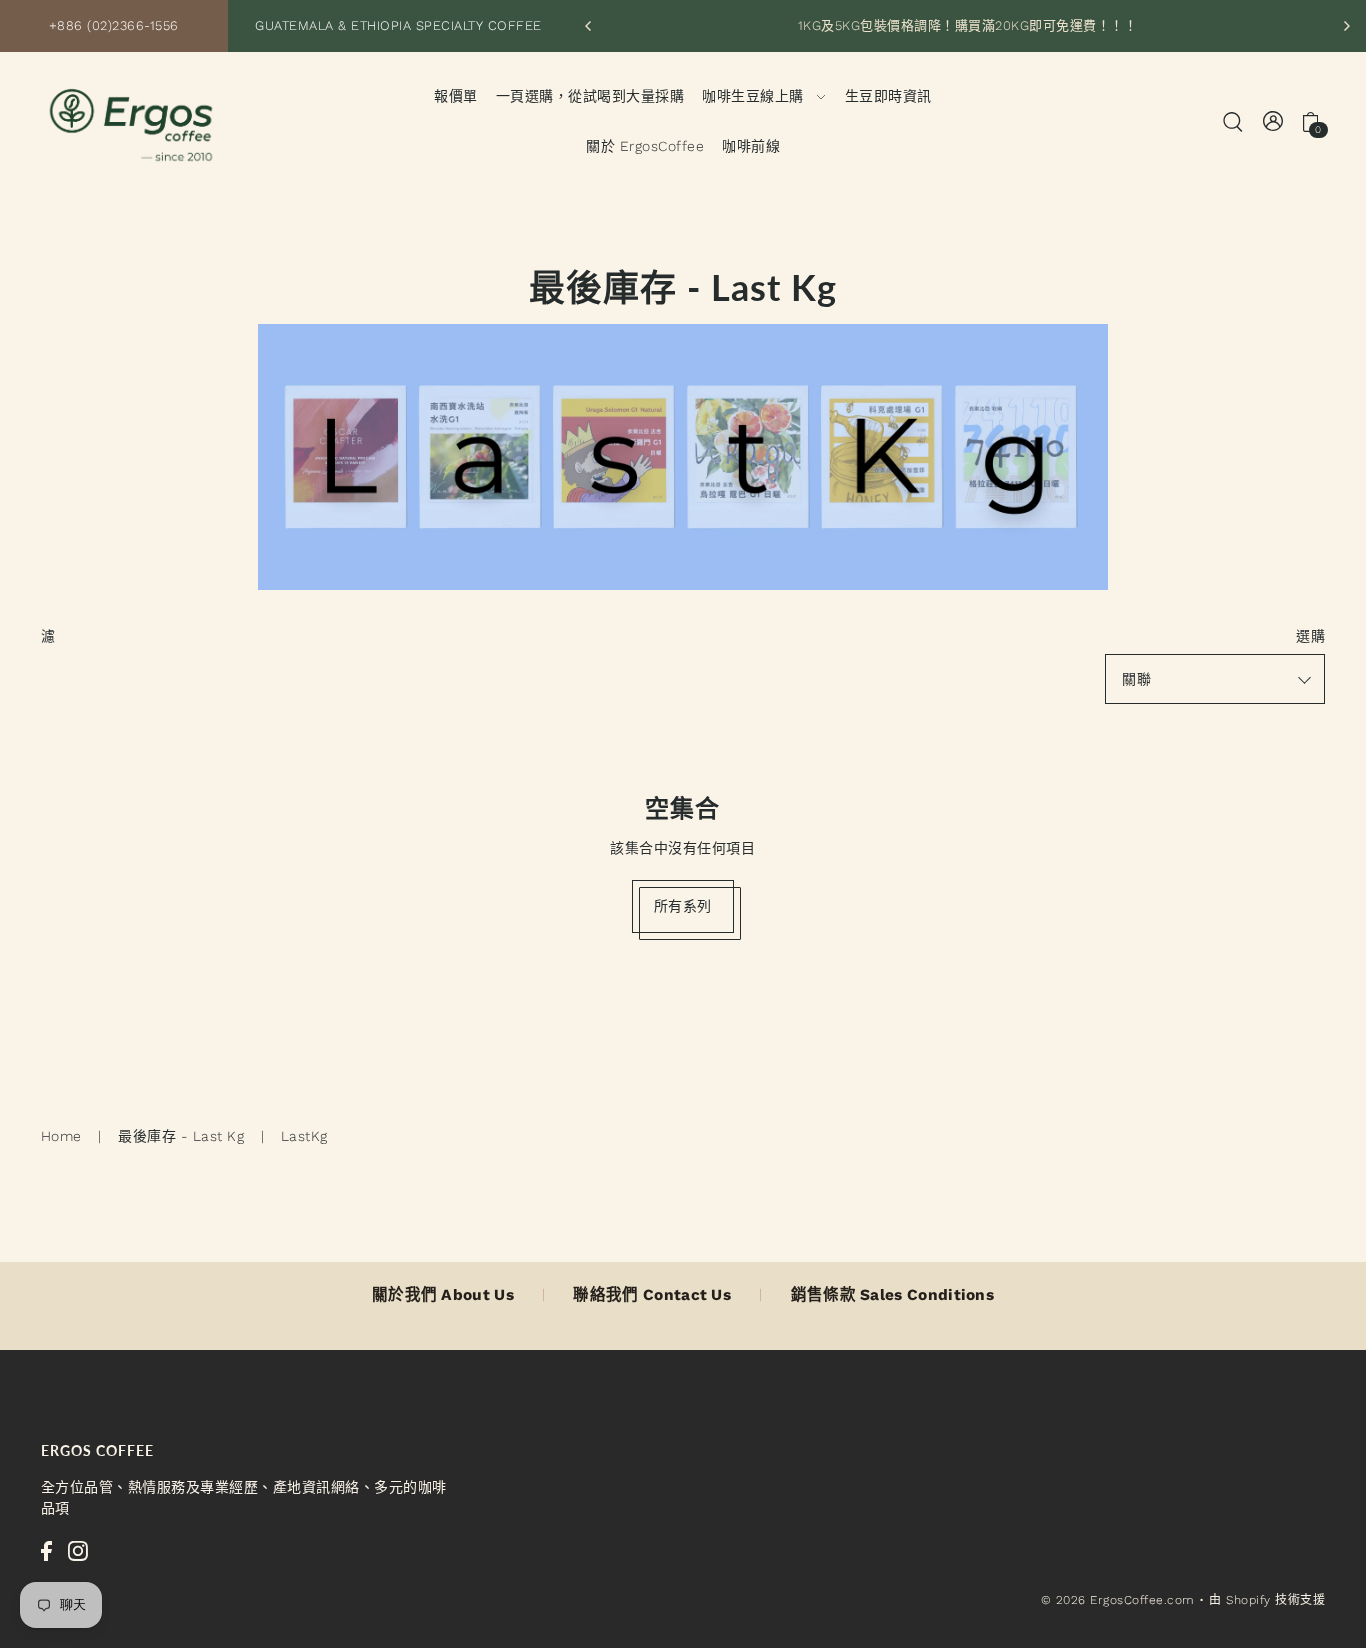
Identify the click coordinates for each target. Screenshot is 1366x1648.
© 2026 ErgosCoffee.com (1118, 1600)
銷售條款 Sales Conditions (893, 1295)
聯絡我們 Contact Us (652, 1295)
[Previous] (589, 26)
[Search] (1233, 120)
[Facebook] (46, 1551)
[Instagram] (78, 1551)
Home (61, 1136)
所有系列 (683, 906)
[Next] (1346, 26)
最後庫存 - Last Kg (181, 1136)
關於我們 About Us (443, 1295)
